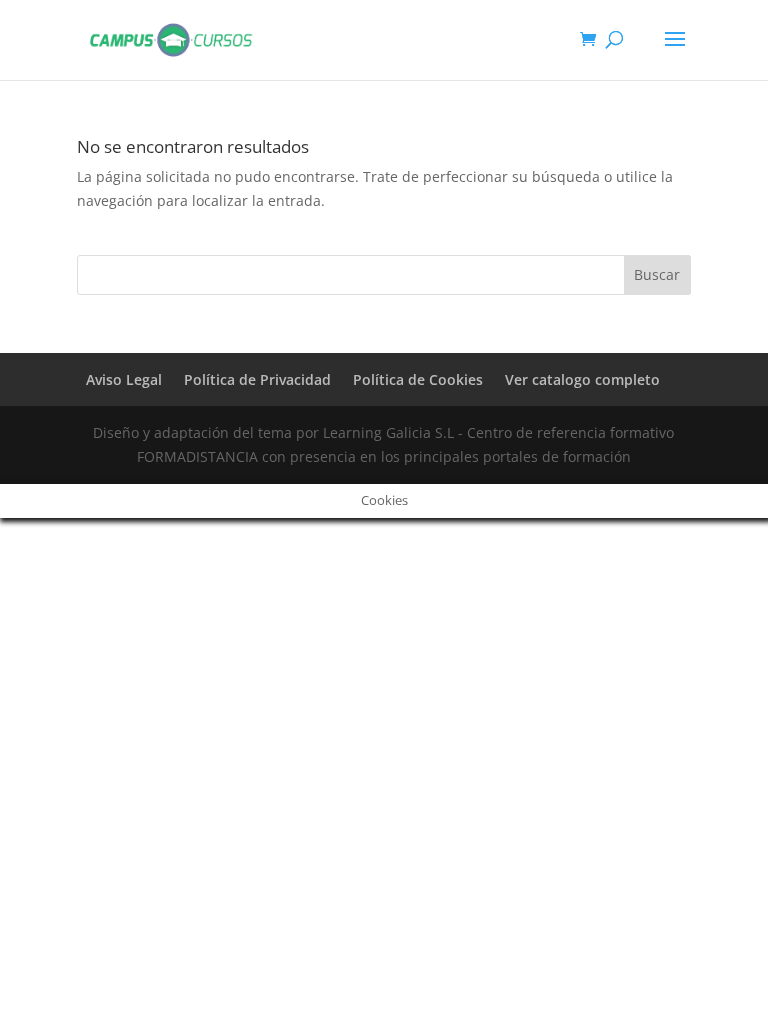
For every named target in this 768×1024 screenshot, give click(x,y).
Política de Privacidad (257, 379)
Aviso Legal (124, 379)
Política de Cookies (418, 379)
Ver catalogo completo (582, 379)
